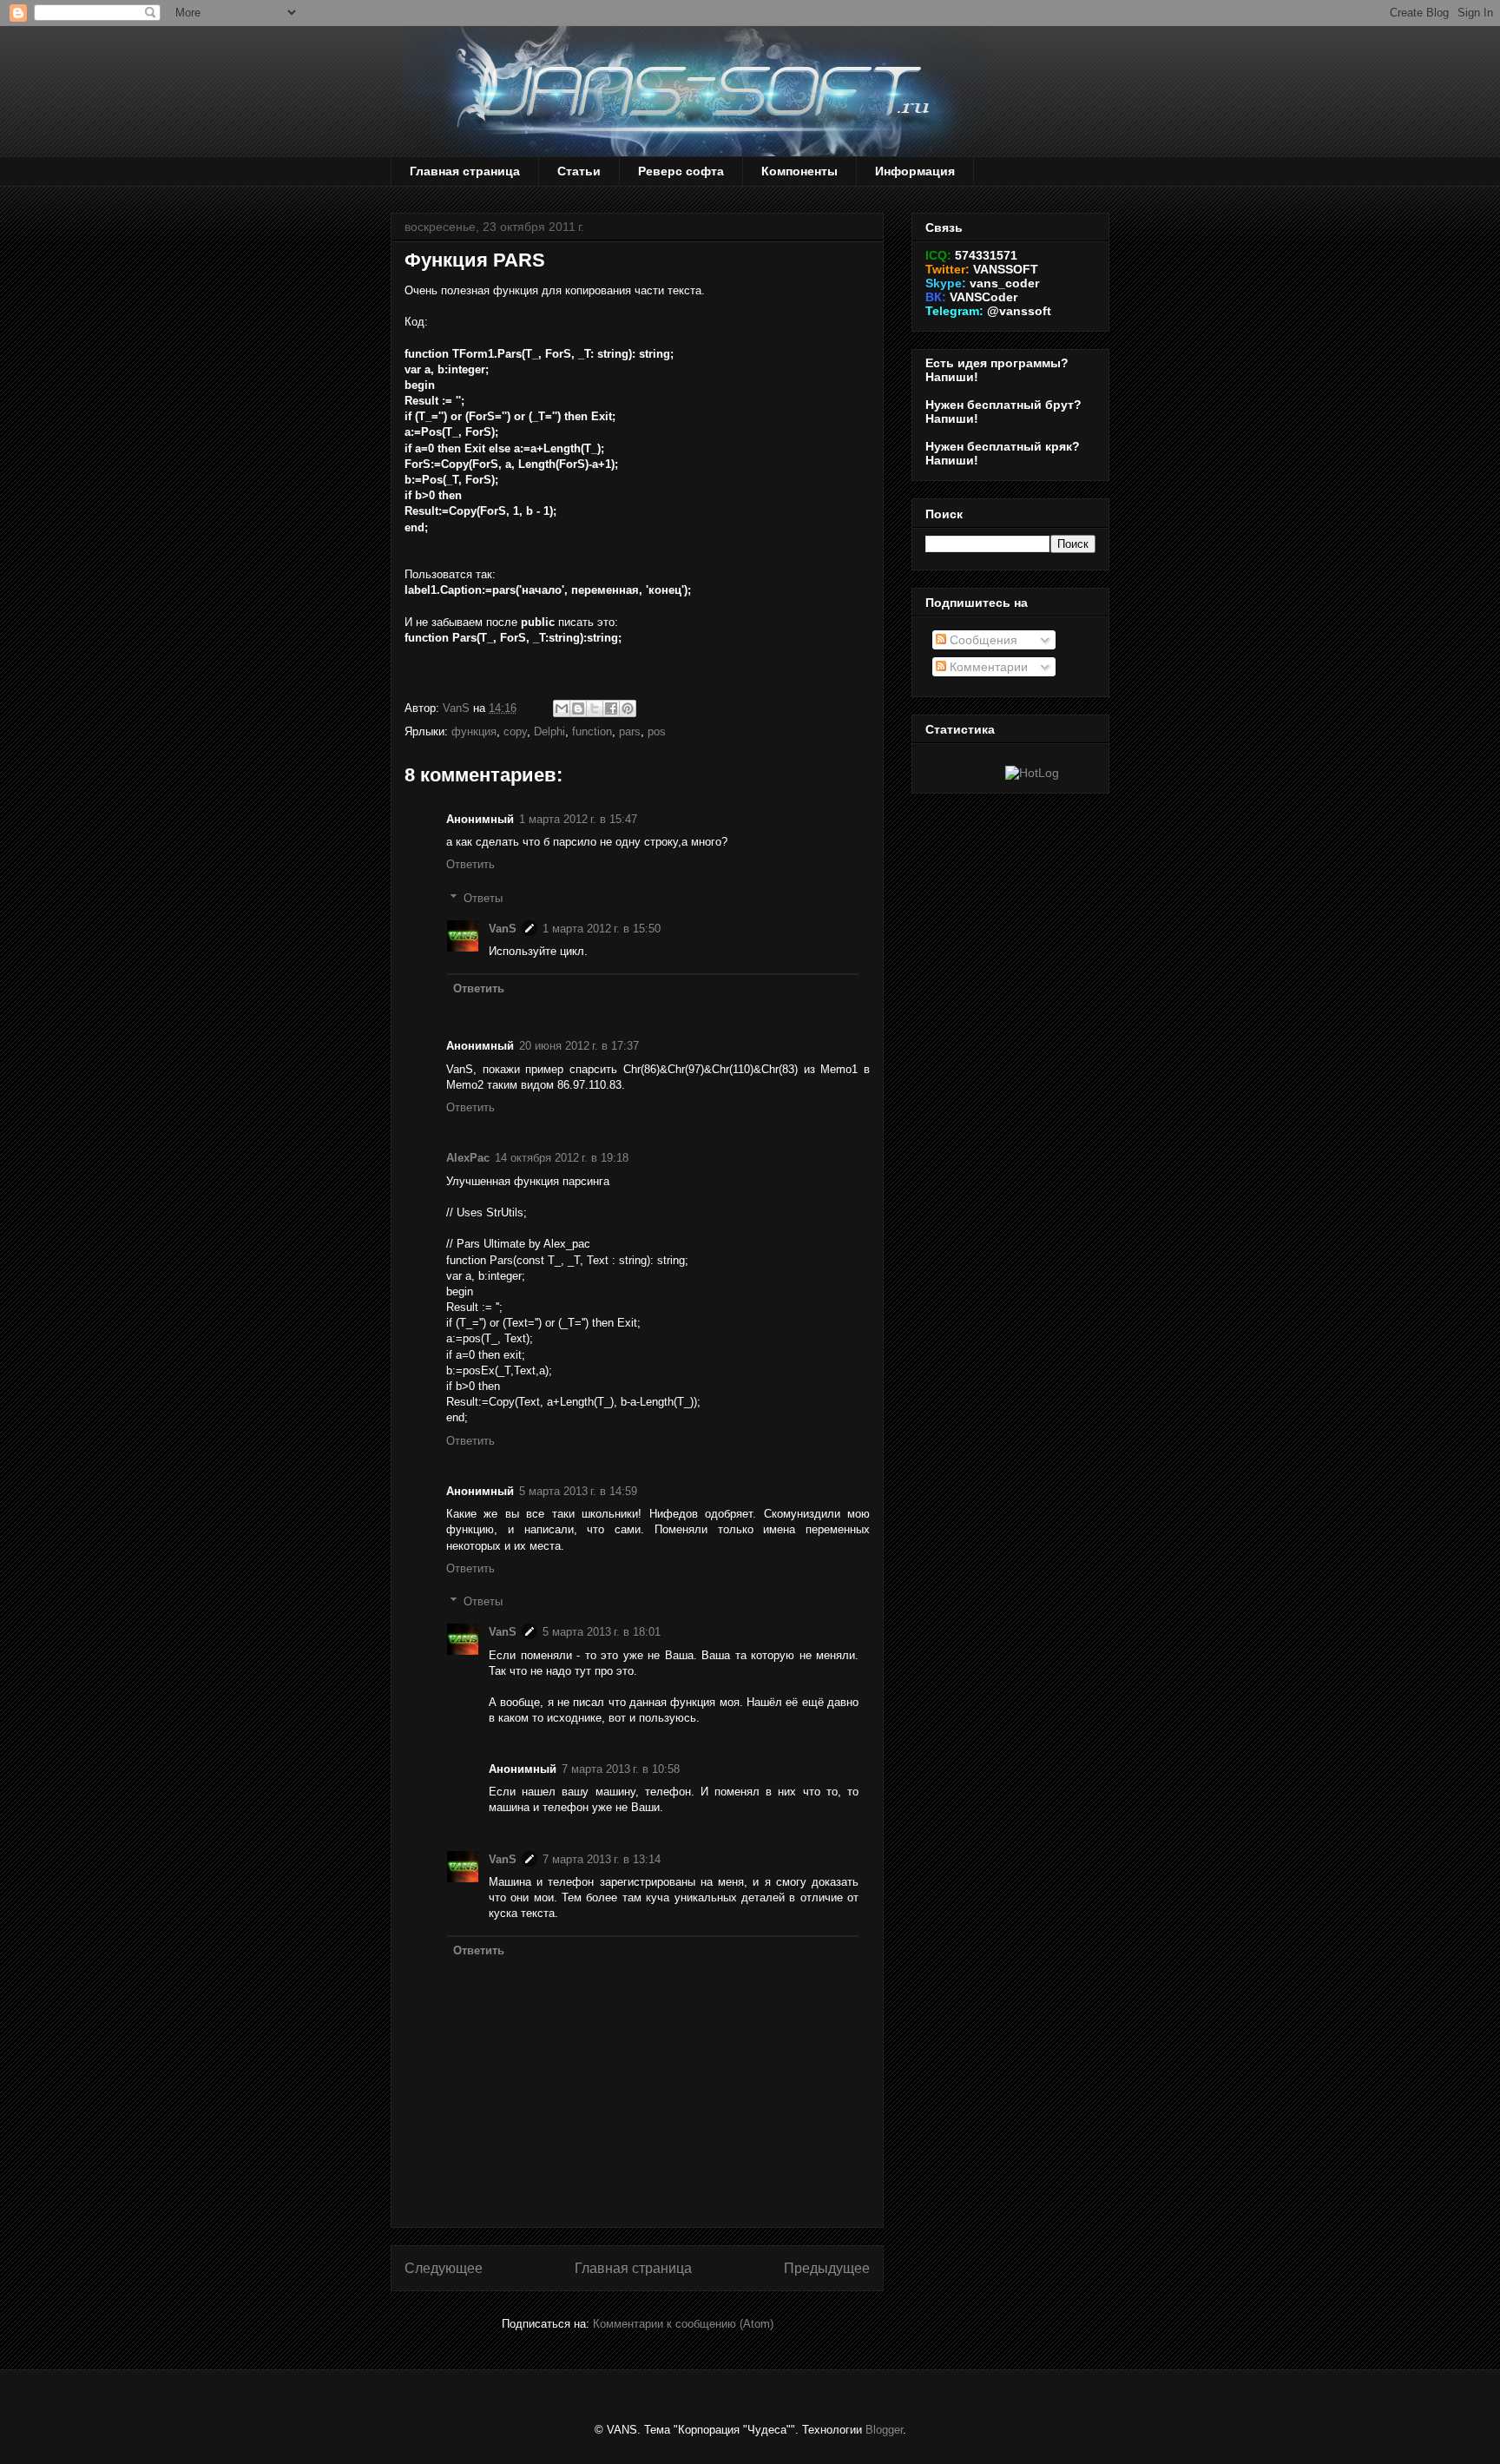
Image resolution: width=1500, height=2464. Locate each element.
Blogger (884, 2430)
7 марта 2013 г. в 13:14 (602, 1859)
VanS (503, 929)
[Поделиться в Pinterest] (628, 708)
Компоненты (799, 171)
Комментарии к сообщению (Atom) (683, 2324)
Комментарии (987, 667)
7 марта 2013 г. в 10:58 (621, 1769)
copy (515, 731)
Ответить (470, 864)
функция (474, 731)
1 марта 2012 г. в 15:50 (602, 929)
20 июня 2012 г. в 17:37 (579, 1046)
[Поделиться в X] (595, 708)
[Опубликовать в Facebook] (611, 708)
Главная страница (465, 171)
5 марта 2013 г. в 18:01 (602, 1632)
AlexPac (468, 1158)
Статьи (579, 171)
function (592, 731)
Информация (915, 171)
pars (630, 731)
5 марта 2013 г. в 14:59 (578, 1491)
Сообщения (982, 640)
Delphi (549, 731)
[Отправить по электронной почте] (562, 708)
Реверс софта (681, 171)
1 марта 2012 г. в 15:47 (578, 819)
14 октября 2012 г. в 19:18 (562, 1158)
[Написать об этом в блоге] (578, 708)
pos (657, 731)
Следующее (444, 2268)
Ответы (483, 898)
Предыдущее (827, 2268)
